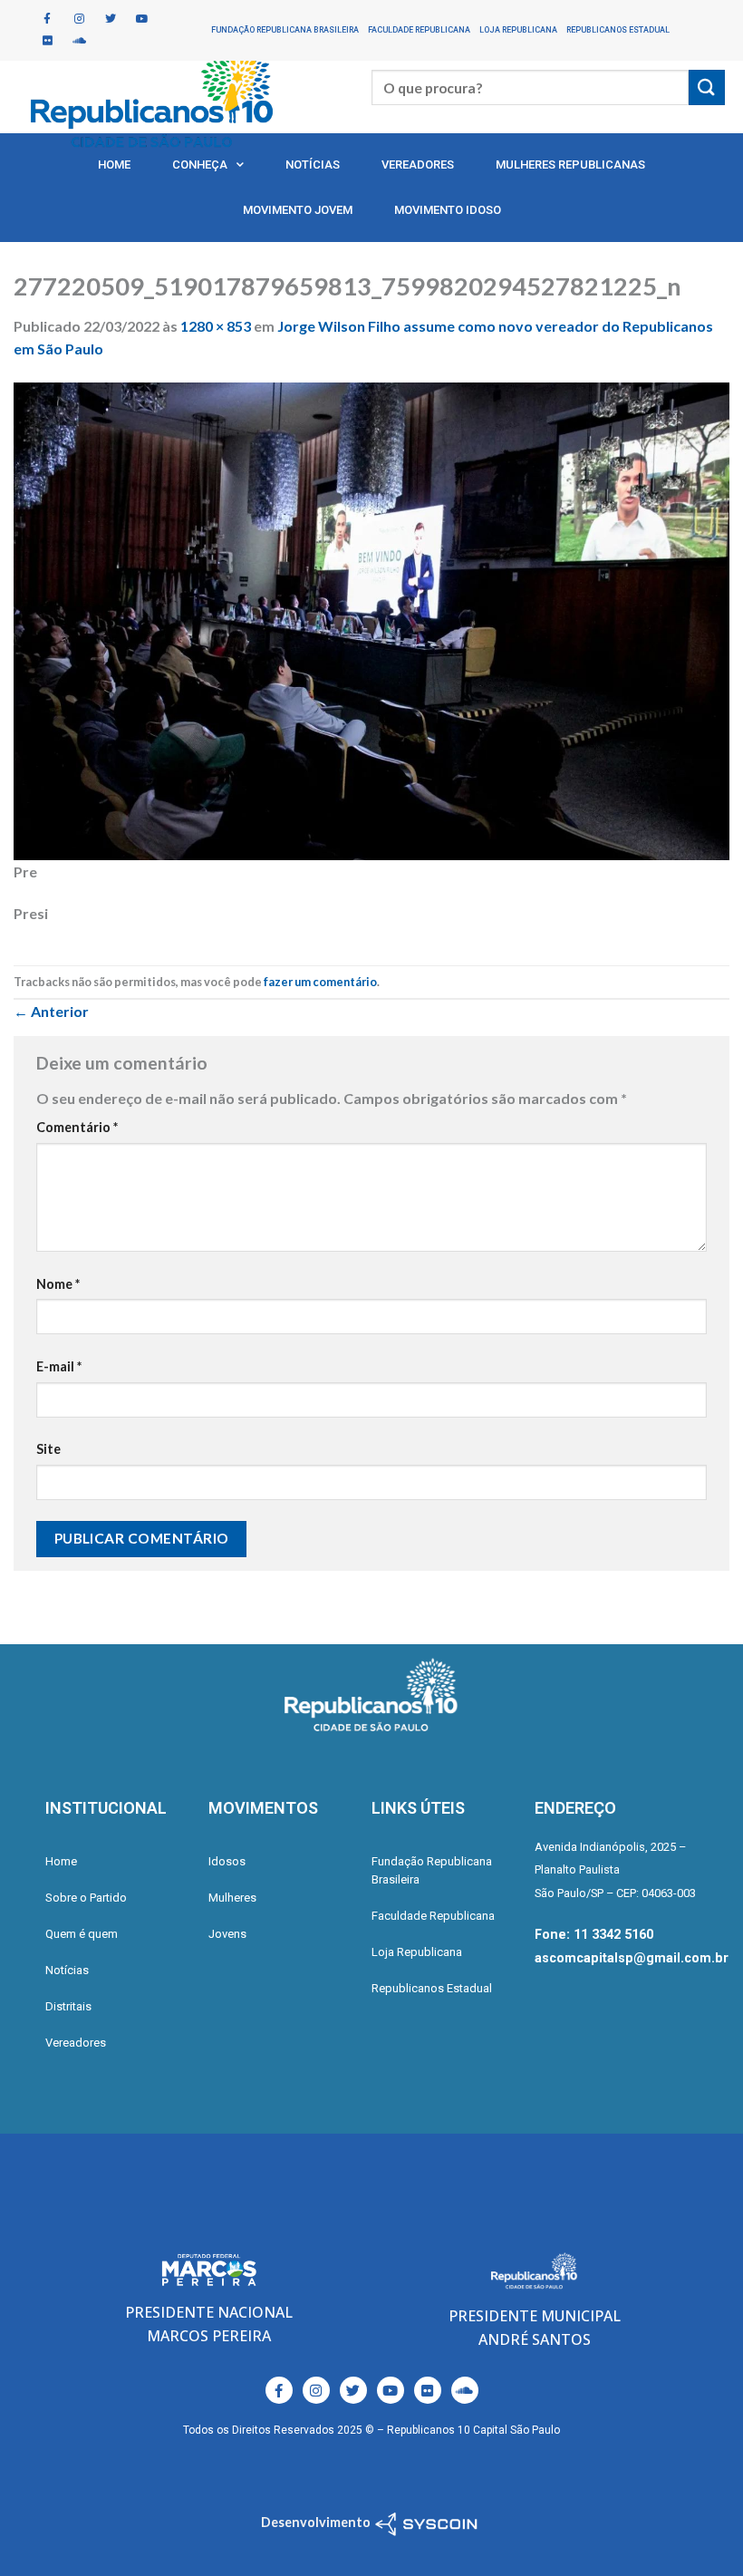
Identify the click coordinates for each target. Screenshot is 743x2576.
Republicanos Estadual (618, 30)
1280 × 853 (216, 326)
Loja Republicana (518, 30)
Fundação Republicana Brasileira (285, 30)
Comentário (77, 1127)
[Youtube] (142, 19)
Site (48, 1449)
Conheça (200, 165)
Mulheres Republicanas (570, 165)
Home (114, 165)
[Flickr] (47, 41)
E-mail (59, 1366)
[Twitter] (111, 19)
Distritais (68, 2006)
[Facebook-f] (47, 19)
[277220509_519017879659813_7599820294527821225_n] (371, 619)
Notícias (313, 165)
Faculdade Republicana (419, 30)
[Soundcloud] (79, 41)
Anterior (51, 1011)
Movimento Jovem (298, 210)
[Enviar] (707, 87)
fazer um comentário (320, 982)
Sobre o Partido (86, 1898)
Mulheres (232, 1898)
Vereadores (418, 165)
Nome (58, 1284)
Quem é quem (82, 1934)
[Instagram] (79, 19)
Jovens (227, 1934)
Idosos (227, 1861)
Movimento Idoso (448, 210)
